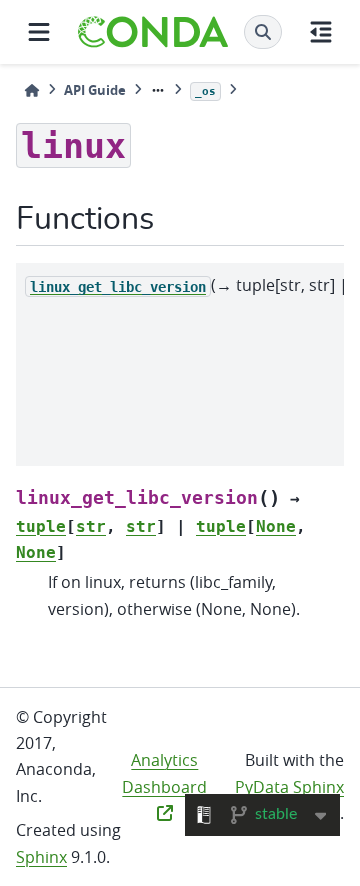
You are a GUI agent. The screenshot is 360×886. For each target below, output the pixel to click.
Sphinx (41, 857)
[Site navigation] (39, 32)
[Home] (32, 90)
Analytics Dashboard (164, 773)
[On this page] (321, 32)
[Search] (263, 32)
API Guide (95, 90)
